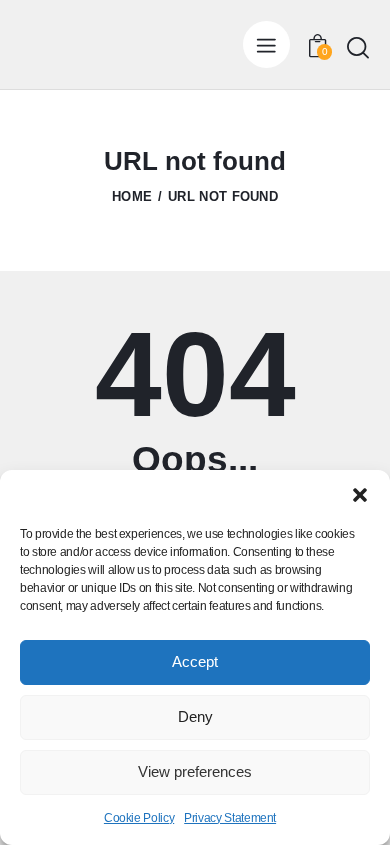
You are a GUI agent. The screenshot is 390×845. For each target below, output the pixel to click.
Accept (195, 661)
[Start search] (357, 47)
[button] (360, 495)
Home (132, 196)
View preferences (195, 771)
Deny (195, 716)
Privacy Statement (230, 818)
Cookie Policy (139, 818)
